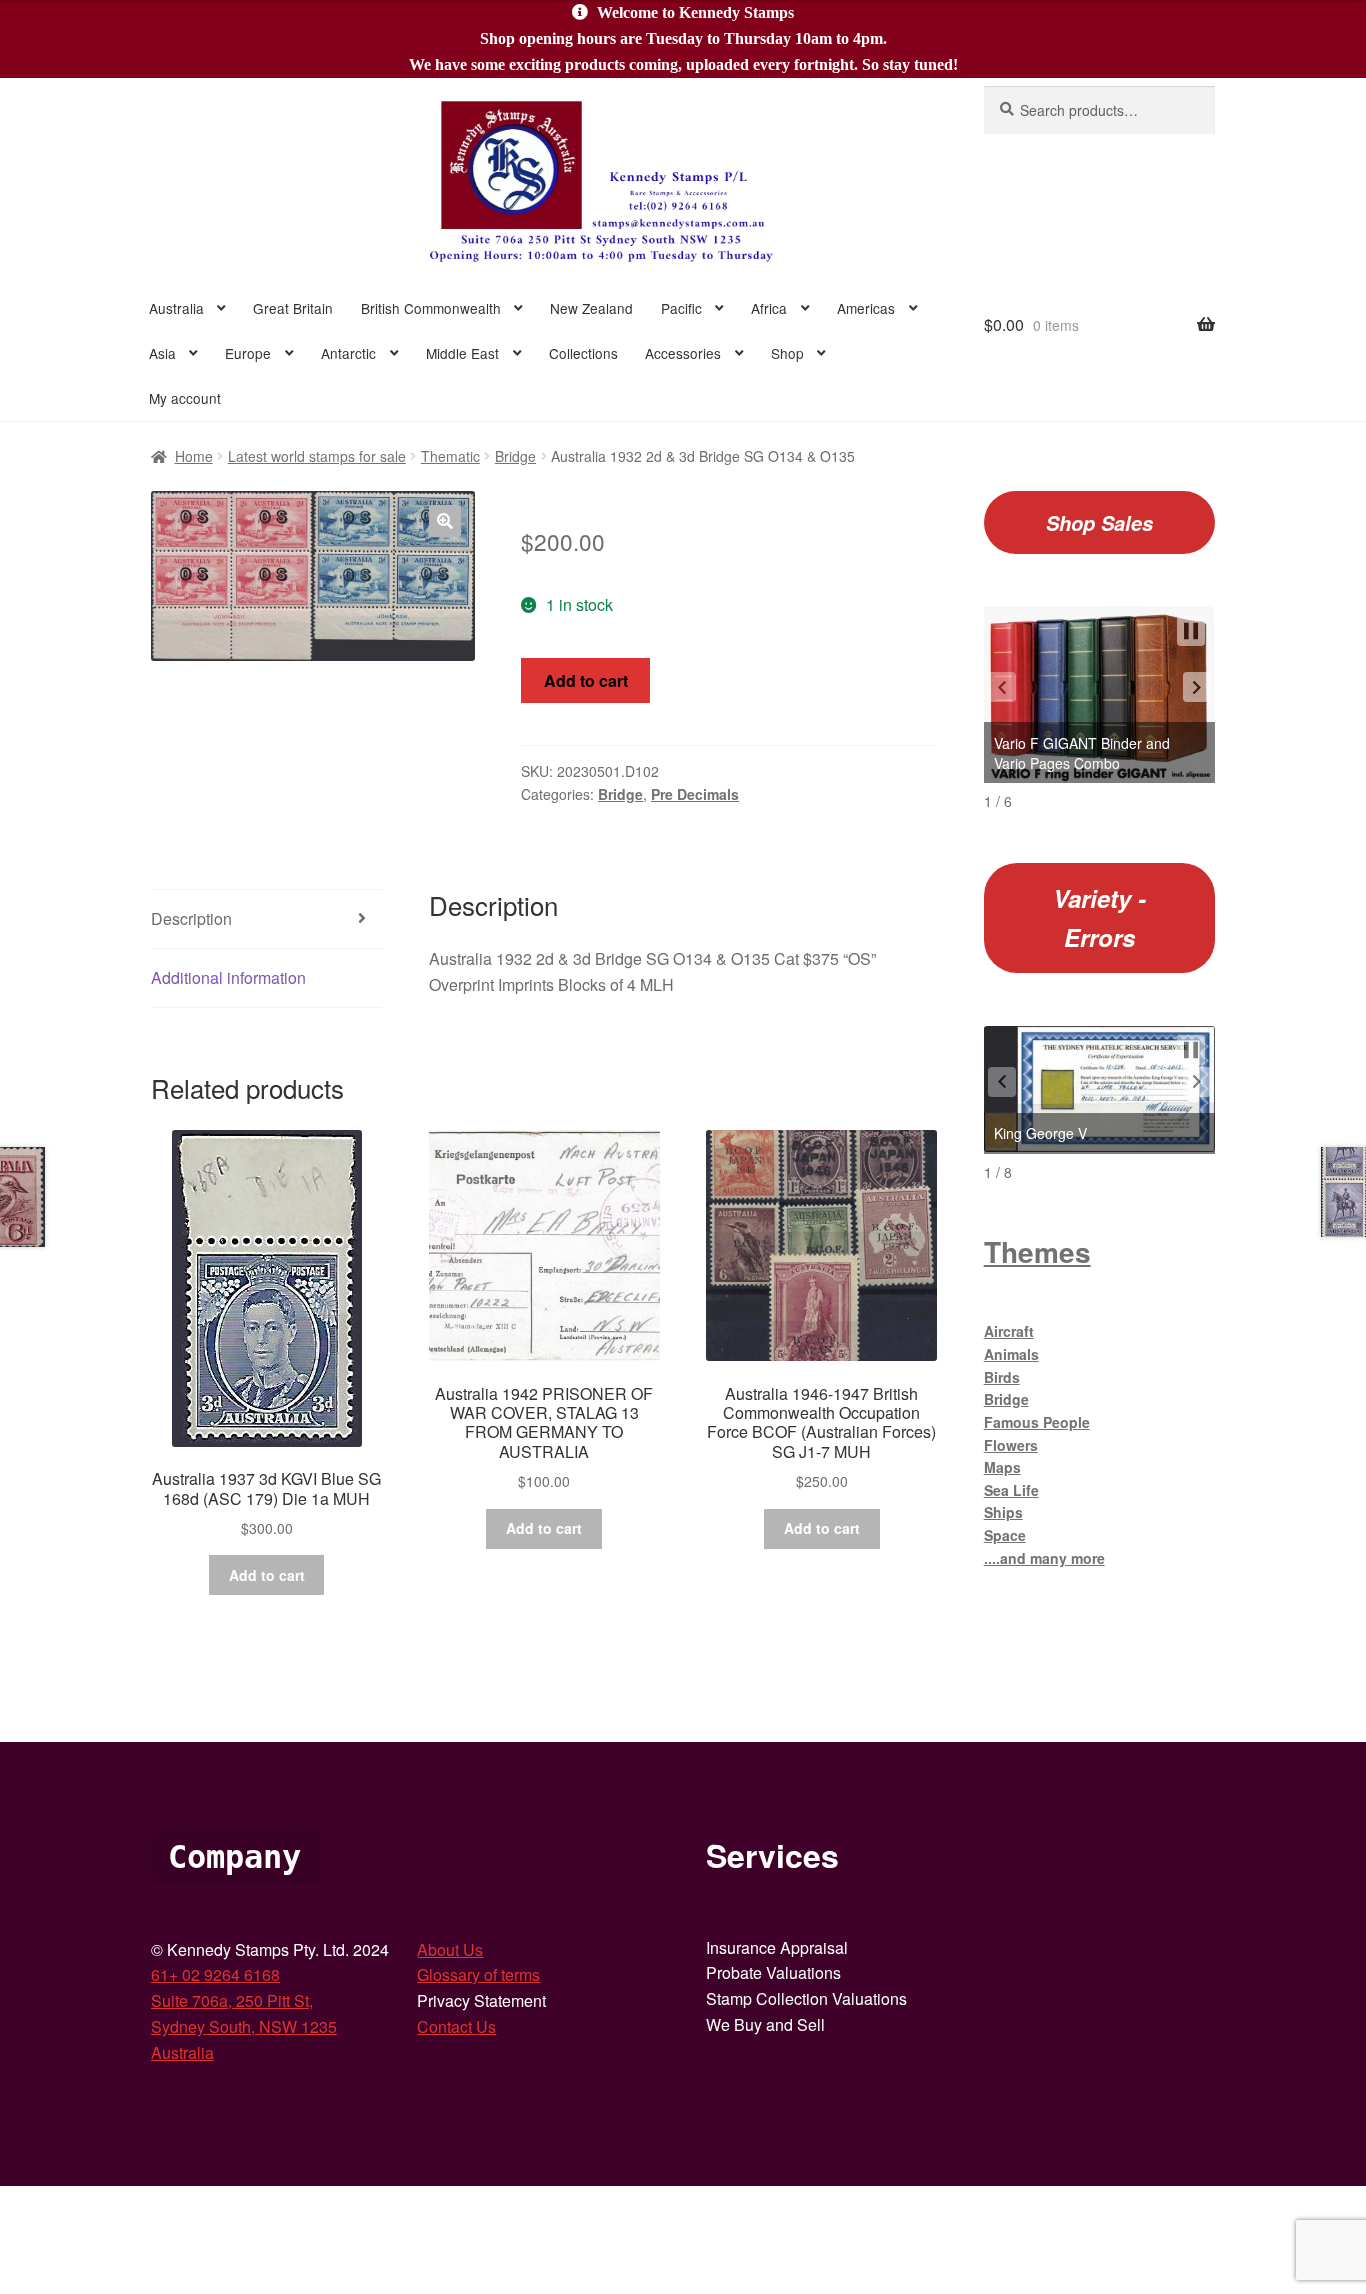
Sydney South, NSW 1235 (244, 2026)
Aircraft (1009, 1331)
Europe (248, 353)
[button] (445, 521)
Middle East (462, 353)
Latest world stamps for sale (317, 456)
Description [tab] (191, 918)
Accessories (683, 353)
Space (1005, 1535)
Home (194, 456)
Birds (1002, 1377)
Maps (1002, 1467)
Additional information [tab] (228, 977)
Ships (1003, 1512)
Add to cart (586, 680)
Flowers (1011, 1445)
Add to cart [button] (267, 1575)
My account (185, 398)
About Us (450, 1949)
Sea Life (1011, 1490)
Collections (583, 353)
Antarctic (348, 353)
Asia (162, 353)
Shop (787, 353)
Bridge (515, 456)
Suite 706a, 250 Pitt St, (232, 2000)
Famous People (1037, 1422)
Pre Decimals (695, 794)
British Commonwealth (431, 308)
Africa (769, 308)
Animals (1011, 1354)
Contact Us (456, 2026)
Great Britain (293, 308)
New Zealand (591, 308)
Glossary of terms (478, 1974)
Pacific (681, 308)
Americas (866, 308)
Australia (176, 308)
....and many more (1044, 1558)
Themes (1037, 1251)
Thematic (450, 456)
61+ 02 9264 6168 (215, 1974)
